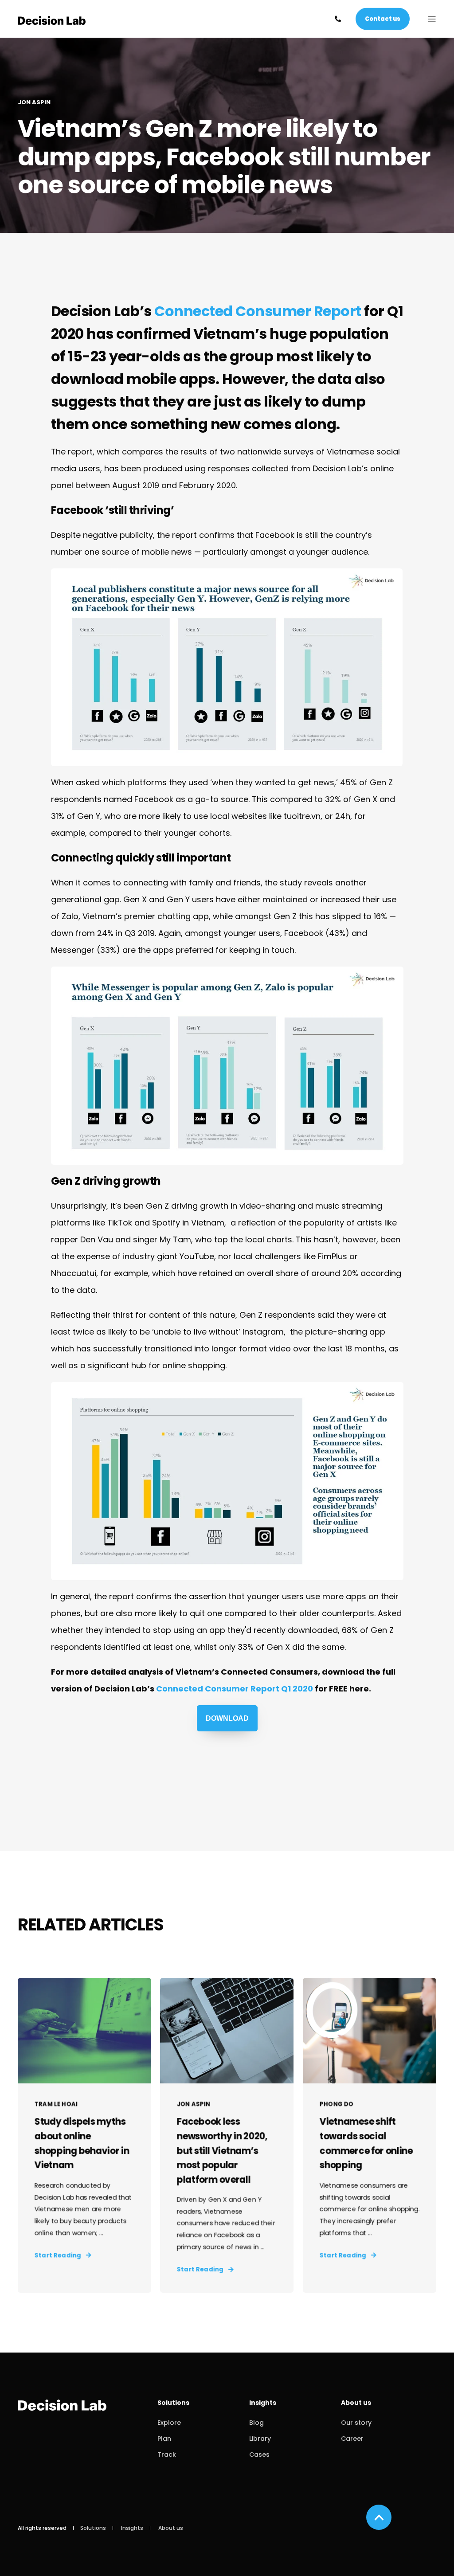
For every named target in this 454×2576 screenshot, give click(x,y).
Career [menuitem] (352, 2439)
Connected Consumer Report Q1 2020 (235, 1689)
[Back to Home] (52, 19)
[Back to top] (379, 2517)
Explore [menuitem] (169, 2423)
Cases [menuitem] (259, 2455)
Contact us (383, 18)
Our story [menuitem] (356, 2423)
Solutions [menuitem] (173, 2403)
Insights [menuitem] (263, 2403)
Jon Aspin (34, 102)
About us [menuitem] (356, 2403)
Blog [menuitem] (256, 2423)
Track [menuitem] (167, 2455)
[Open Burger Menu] (432, 19)
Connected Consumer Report (258, 311)
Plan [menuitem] (164, 2439)
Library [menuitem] (260, 2439)
